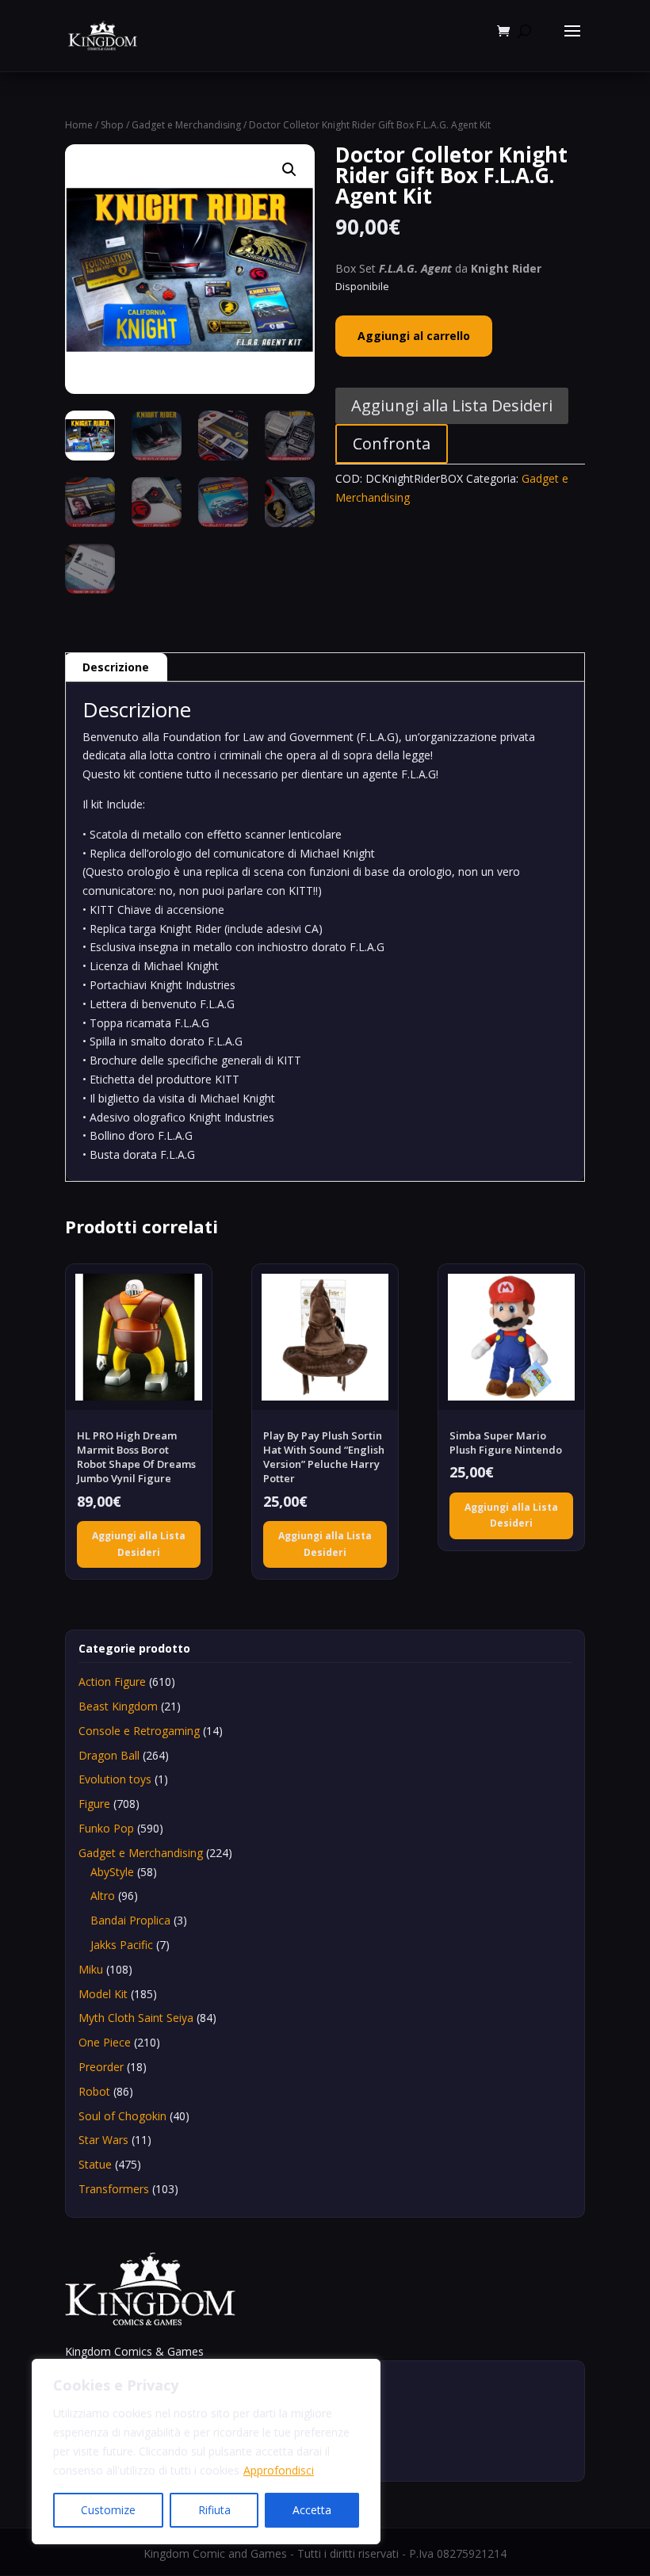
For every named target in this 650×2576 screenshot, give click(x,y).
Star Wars (103, 2140)
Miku (91, 1969)
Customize (108, 2510)
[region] (206, 2452)
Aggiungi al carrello (414, 336)
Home (79, 125)
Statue (95, 2164)
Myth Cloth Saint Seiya (136, 2018)
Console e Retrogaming (139, 1731)
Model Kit (103, 1994)
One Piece (105, 2042)
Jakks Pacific (122, 1945)
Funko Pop (106, 1828)
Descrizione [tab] (116, 667)
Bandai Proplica (130, 1920)
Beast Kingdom (118, 1706)
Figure (94, 1804)
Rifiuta (214, 2510)
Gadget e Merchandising (186, 125)
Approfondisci (279, 2470)
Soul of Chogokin (122, 2116)
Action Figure (112, 1682)
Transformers (114, 2189)
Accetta (312, 2510)
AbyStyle (112, 1872)
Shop (112, 125)
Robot (94, 2091)
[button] (289, 170)
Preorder (101, 2067)
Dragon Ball (109, 1755)
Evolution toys (115, 1779)
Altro (103, 1896)
